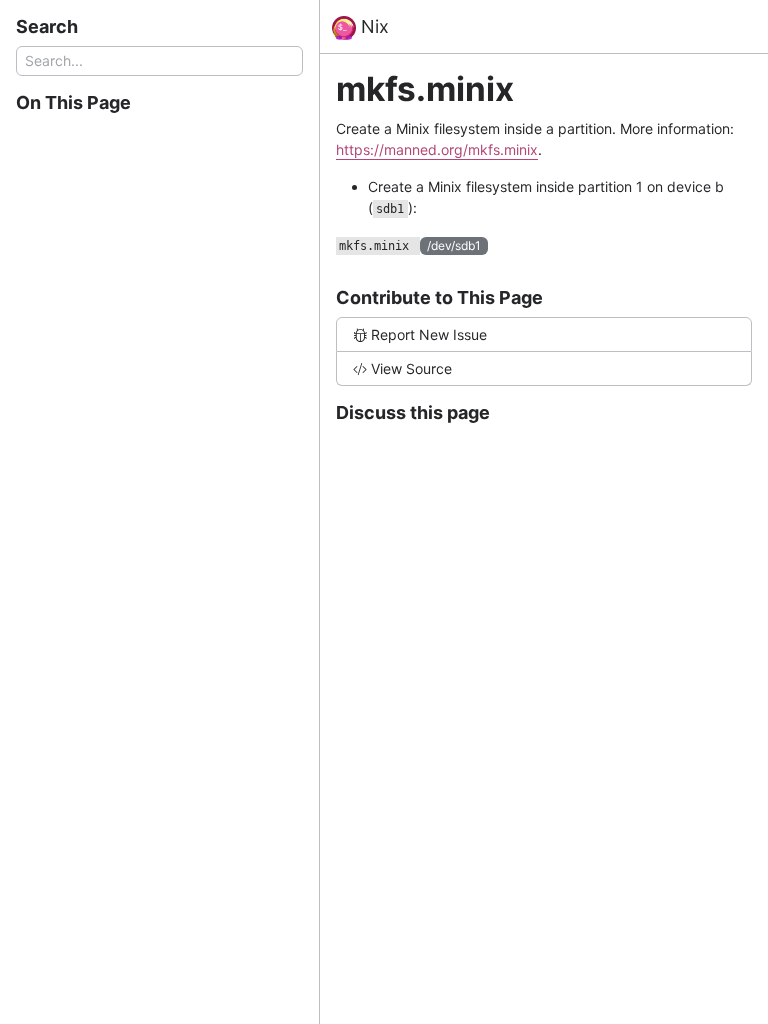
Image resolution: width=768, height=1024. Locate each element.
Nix (372, 26)
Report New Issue (429, 334)
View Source (411, 368)
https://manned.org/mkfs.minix (437, 149)
